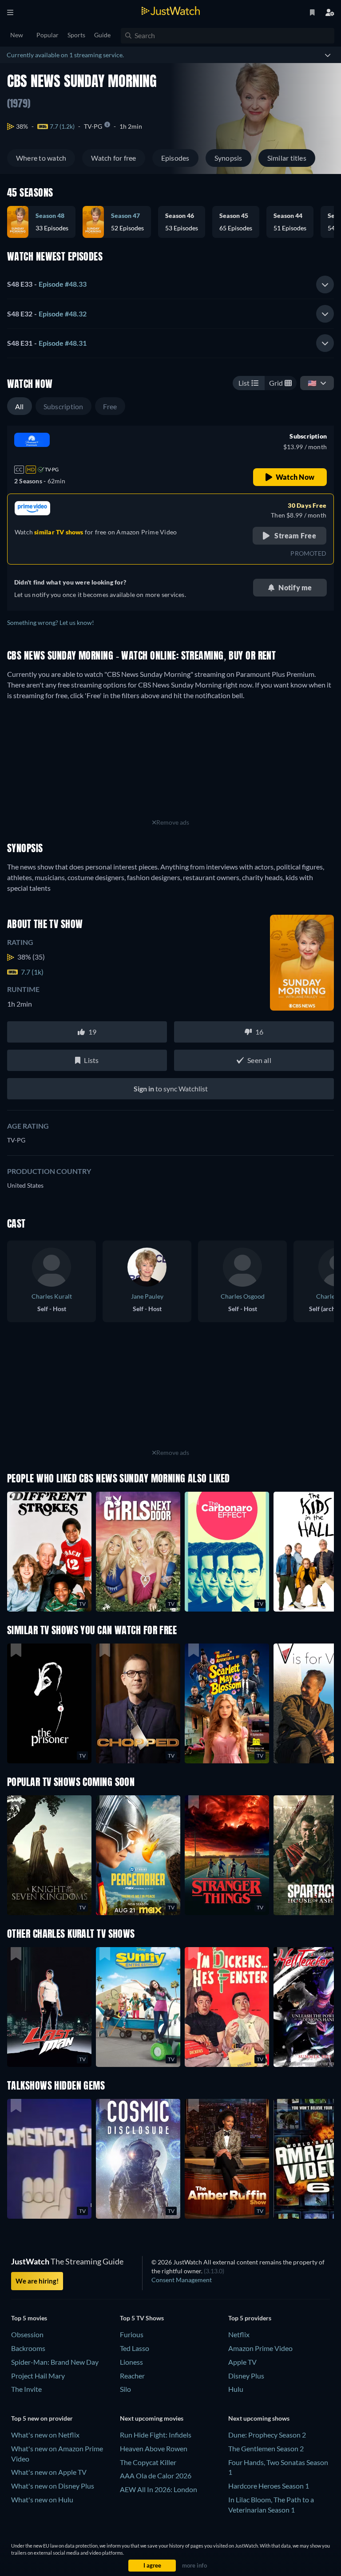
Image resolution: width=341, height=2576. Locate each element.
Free (110, 406)
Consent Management (182, 2280)
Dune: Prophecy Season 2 (267, 2435)
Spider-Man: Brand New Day (55, 2362)
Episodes (175, 158)
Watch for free (113, 158)
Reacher (132, 2376)
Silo (125, 2389)
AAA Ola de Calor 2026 (156, 2475)
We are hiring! (37, 2281)
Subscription (63, 406)
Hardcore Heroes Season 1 (269, 2486)
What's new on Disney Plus (53, 2486)
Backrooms (28, 2348)
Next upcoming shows (259, 2418)
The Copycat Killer (148, 2462)
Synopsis (228, 158)
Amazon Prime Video (260, 2348)
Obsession (27, 2334)
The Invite (26, 2389)
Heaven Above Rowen (154, 2448)
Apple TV (242, 2362)
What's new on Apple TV (49, 2472)
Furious (132, 2334)
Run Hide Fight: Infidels (156, 2435)
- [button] (47, 284)
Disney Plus (246, 2376)
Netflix (239, 2334)
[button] (185, 222)
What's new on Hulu (42, 2499)
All (20, 406)
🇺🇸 (312, 383)
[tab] (170, 284)
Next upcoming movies (152, 2418)
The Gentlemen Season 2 (266, 2448)
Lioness (131, 2362)
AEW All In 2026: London (159, 2489)
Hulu (236, 2389)
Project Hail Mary (38, 2376)
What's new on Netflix (45, 2435)
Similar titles (287, 158)
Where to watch (41, 158)
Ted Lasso (135, 2348)
